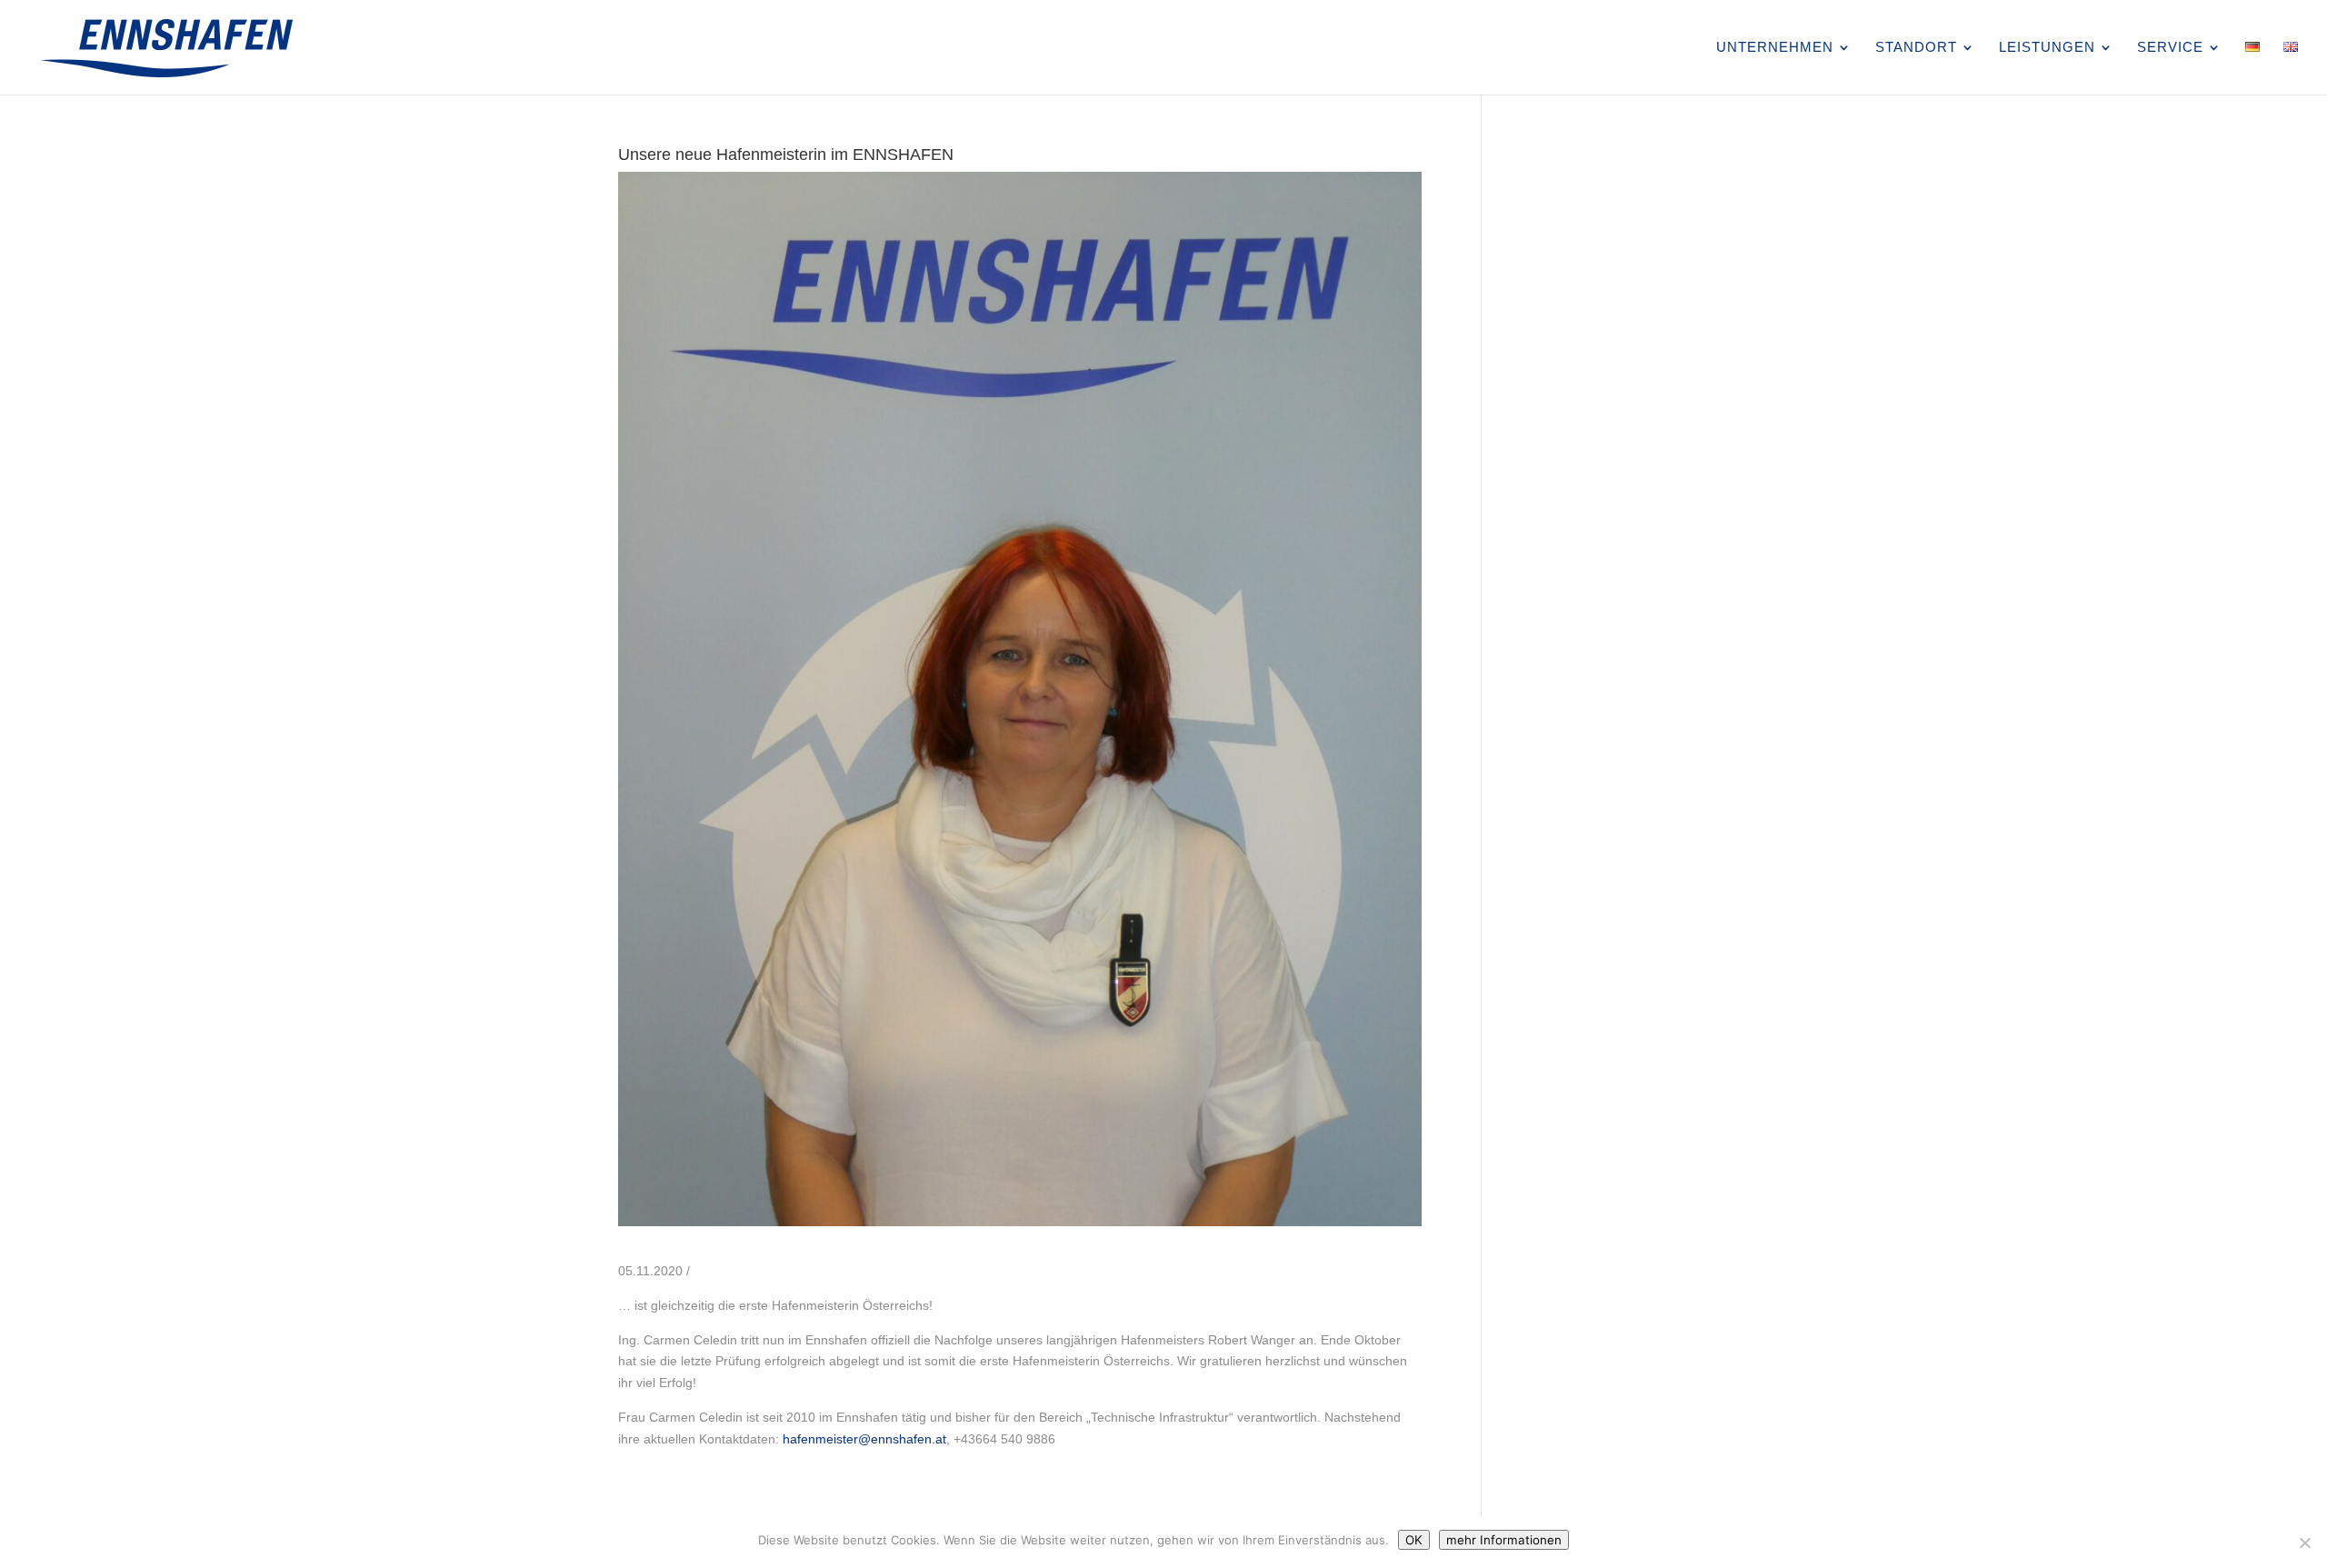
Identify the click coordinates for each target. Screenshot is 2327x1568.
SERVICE (2170, 48)
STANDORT (1916, 48)
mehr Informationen (1504, 1540)
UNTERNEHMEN (1775, 48)
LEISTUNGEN (2047, 48)
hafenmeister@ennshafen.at (864, 1439)
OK (1414, 1540)
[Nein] (2304, 1543)
